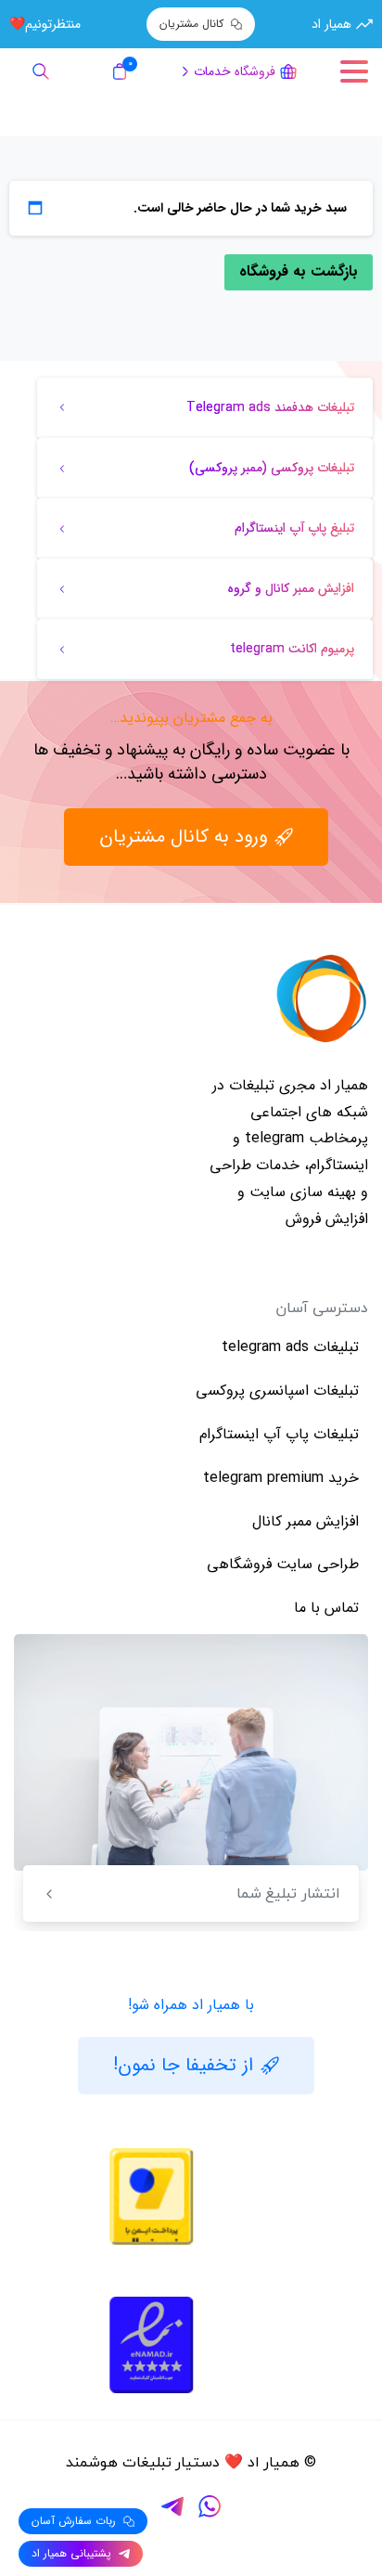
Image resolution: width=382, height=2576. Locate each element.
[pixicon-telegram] (172, 2506)
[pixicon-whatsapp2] (210, 2506)
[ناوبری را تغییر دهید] (354, 71)
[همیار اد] (322, 998)
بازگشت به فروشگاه (299, 271)
